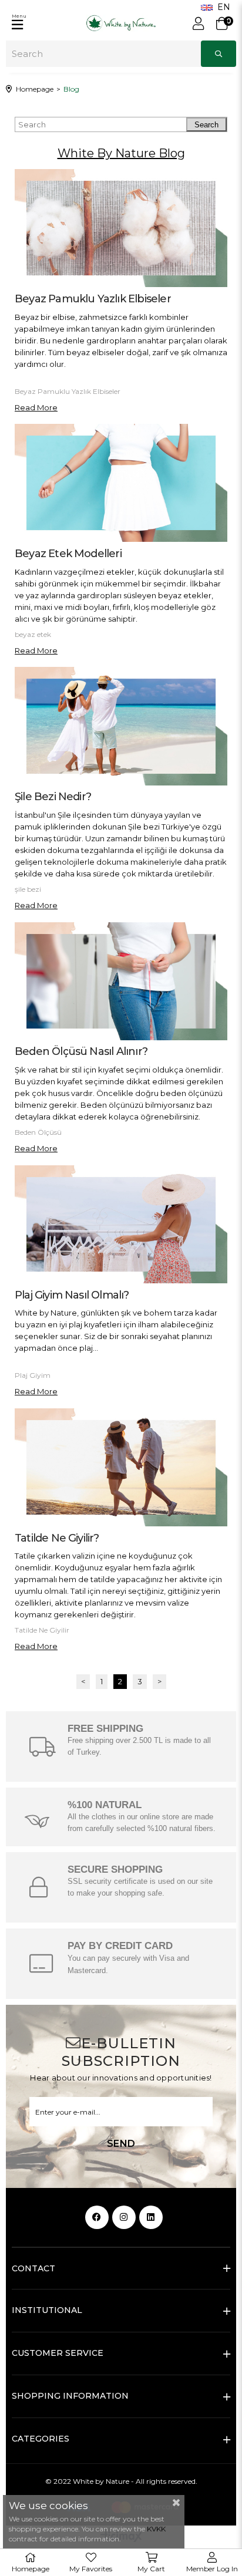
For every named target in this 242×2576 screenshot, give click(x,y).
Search (206, 125)
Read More (36, 407)
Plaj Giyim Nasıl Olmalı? (72, 1295)
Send (121, 2144)
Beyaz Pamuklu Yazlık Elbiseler (93, 299)
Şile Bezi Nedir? (53, 797)
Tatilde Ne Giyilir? (57, 1538)
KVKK (156, 2529)
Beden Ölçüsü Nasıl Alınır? (81, 1051)
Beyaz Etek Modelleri (68, 554)
